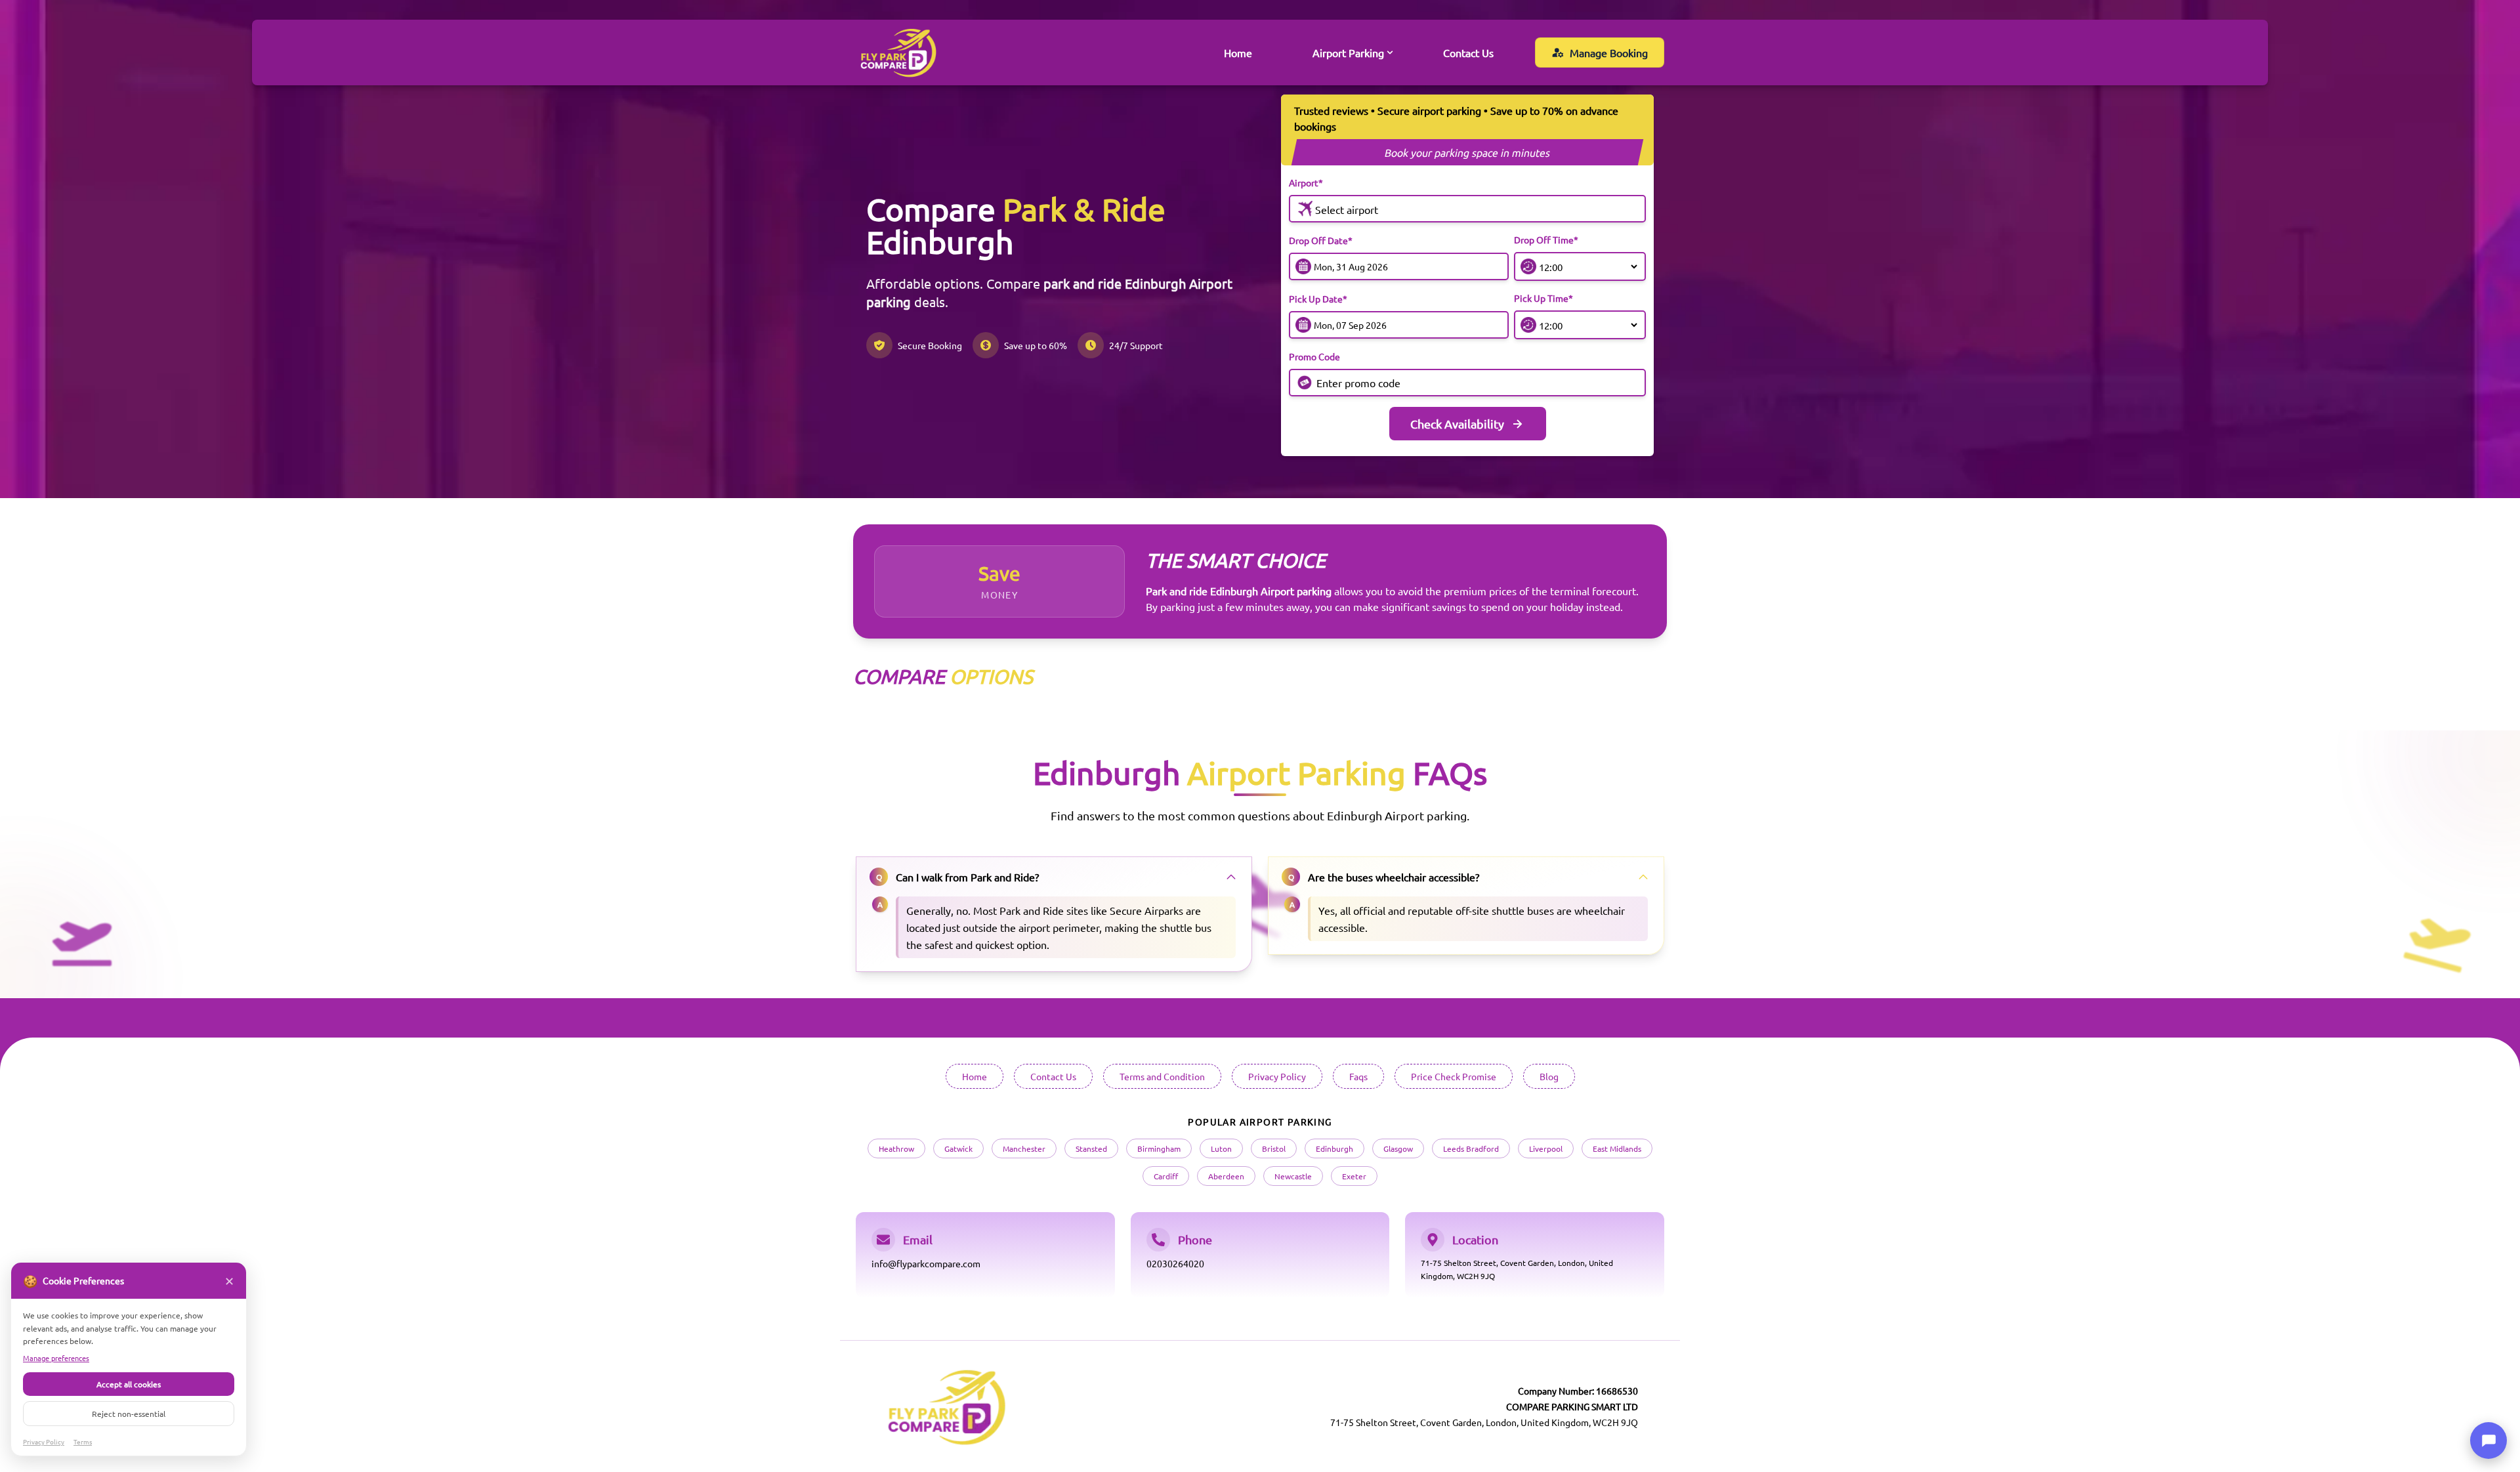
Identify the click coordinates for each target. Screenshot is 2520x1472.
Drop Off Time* (1546, 240)
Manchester (1024, 1148)
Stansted (1091, 1148)
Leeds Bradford (1471, 1148)
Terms (83, 1441)
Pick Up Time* (1543, 298)
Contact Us (1468, 53)
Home (1238, 53)
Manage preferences (56, 1358)
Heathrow (896, 1148)
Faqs (1358, 1076)
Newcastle (1293, 1176)
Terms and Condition (1162, 1076)
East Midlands (1617, 1148)
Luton (1221, 1148)
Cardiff (1166, 1176)
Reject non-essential (129, 1414)
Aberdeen (1226, 1176)
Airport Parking (1348, 53)
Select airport (1347, 209)
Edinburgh (1334, 1148)
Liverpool (1546, 1148)
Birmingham (1159, 1148)
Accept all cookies (129, 1384)
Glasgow (1398, 1148)
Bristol (1274, 1148)
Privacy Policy (1277, 1076)
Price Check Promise (1454, 1076)
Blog (1549, 1076)
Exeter (1354, 1176)
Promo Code (1314, 356)
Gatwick (958, 1148)
